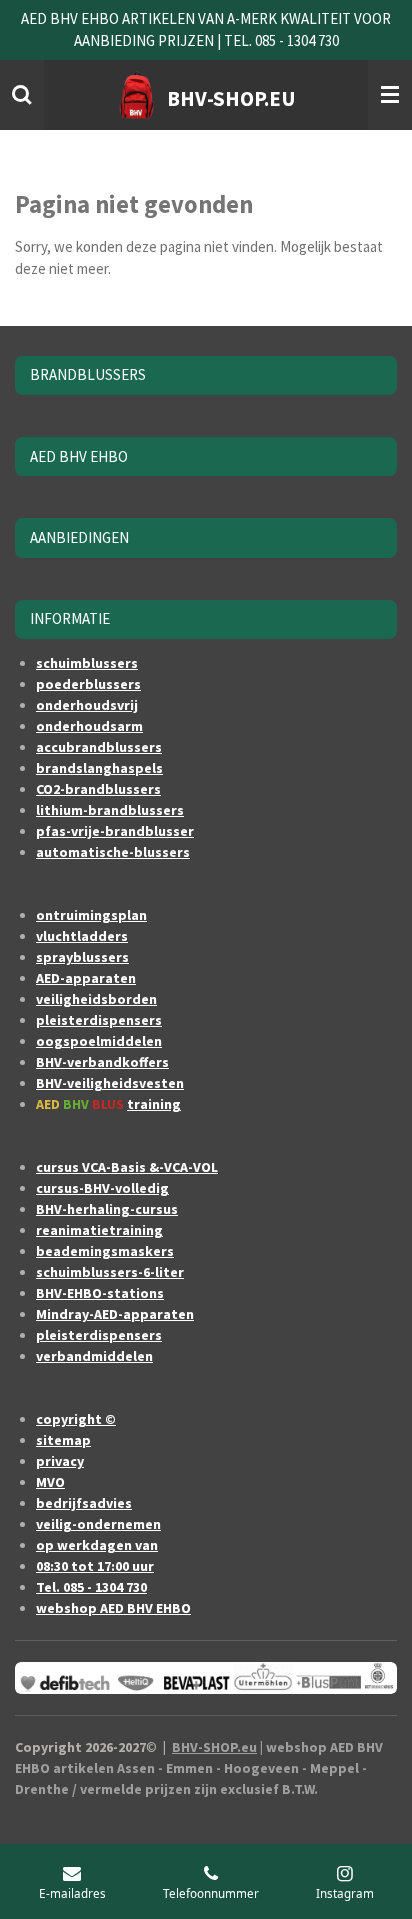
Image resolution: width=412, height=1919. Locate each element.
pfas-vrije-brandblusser (115, 831)
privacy (60, 1461)
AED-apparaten (86, 978)
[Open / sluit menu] (390, 95)
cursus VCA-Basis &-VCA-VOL (127, 1167)
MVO (50, 1482)
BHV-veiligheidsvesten (110, 1083)
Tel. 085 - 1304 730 (91, 1587)
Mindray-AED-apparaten (115, 1314)
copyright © (76, 1419)
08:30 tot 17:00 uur (95, 1566)
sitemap (63, 1440)
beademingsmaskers (105, 1251)
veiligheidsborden (96, 999)
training (154, 1104)
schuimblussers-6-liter (110, 1272)
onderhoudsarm (89, 726)
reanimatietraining (99, 1230)
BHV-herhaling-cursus (107, 1209)
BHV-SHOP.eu (214, 1747)
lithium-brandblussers (110, 810)
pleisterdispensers (99, 1020)
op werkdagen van (97, 1545)
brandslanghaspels (99, 768)
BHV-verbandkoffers (102, 1062)
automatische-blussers (113, 852)
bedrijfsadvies (84, 1503)
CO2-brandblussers (98, 789)
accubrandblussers (99, 747)
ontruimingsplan (91, 915)
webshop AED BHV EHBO (113, 1608)
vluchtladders (82, 936)
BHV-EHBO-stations (100, 1293)
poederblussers (88, 684)
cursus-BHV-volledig (102, 1188)
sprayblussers (82, 957)
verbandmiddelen (94, 1356)
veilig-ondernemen (98, 1524)
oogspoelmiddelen (99, 1041)
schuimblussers (87, 663)
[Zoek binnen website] (22, 95)
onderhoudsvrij (87, 705)
